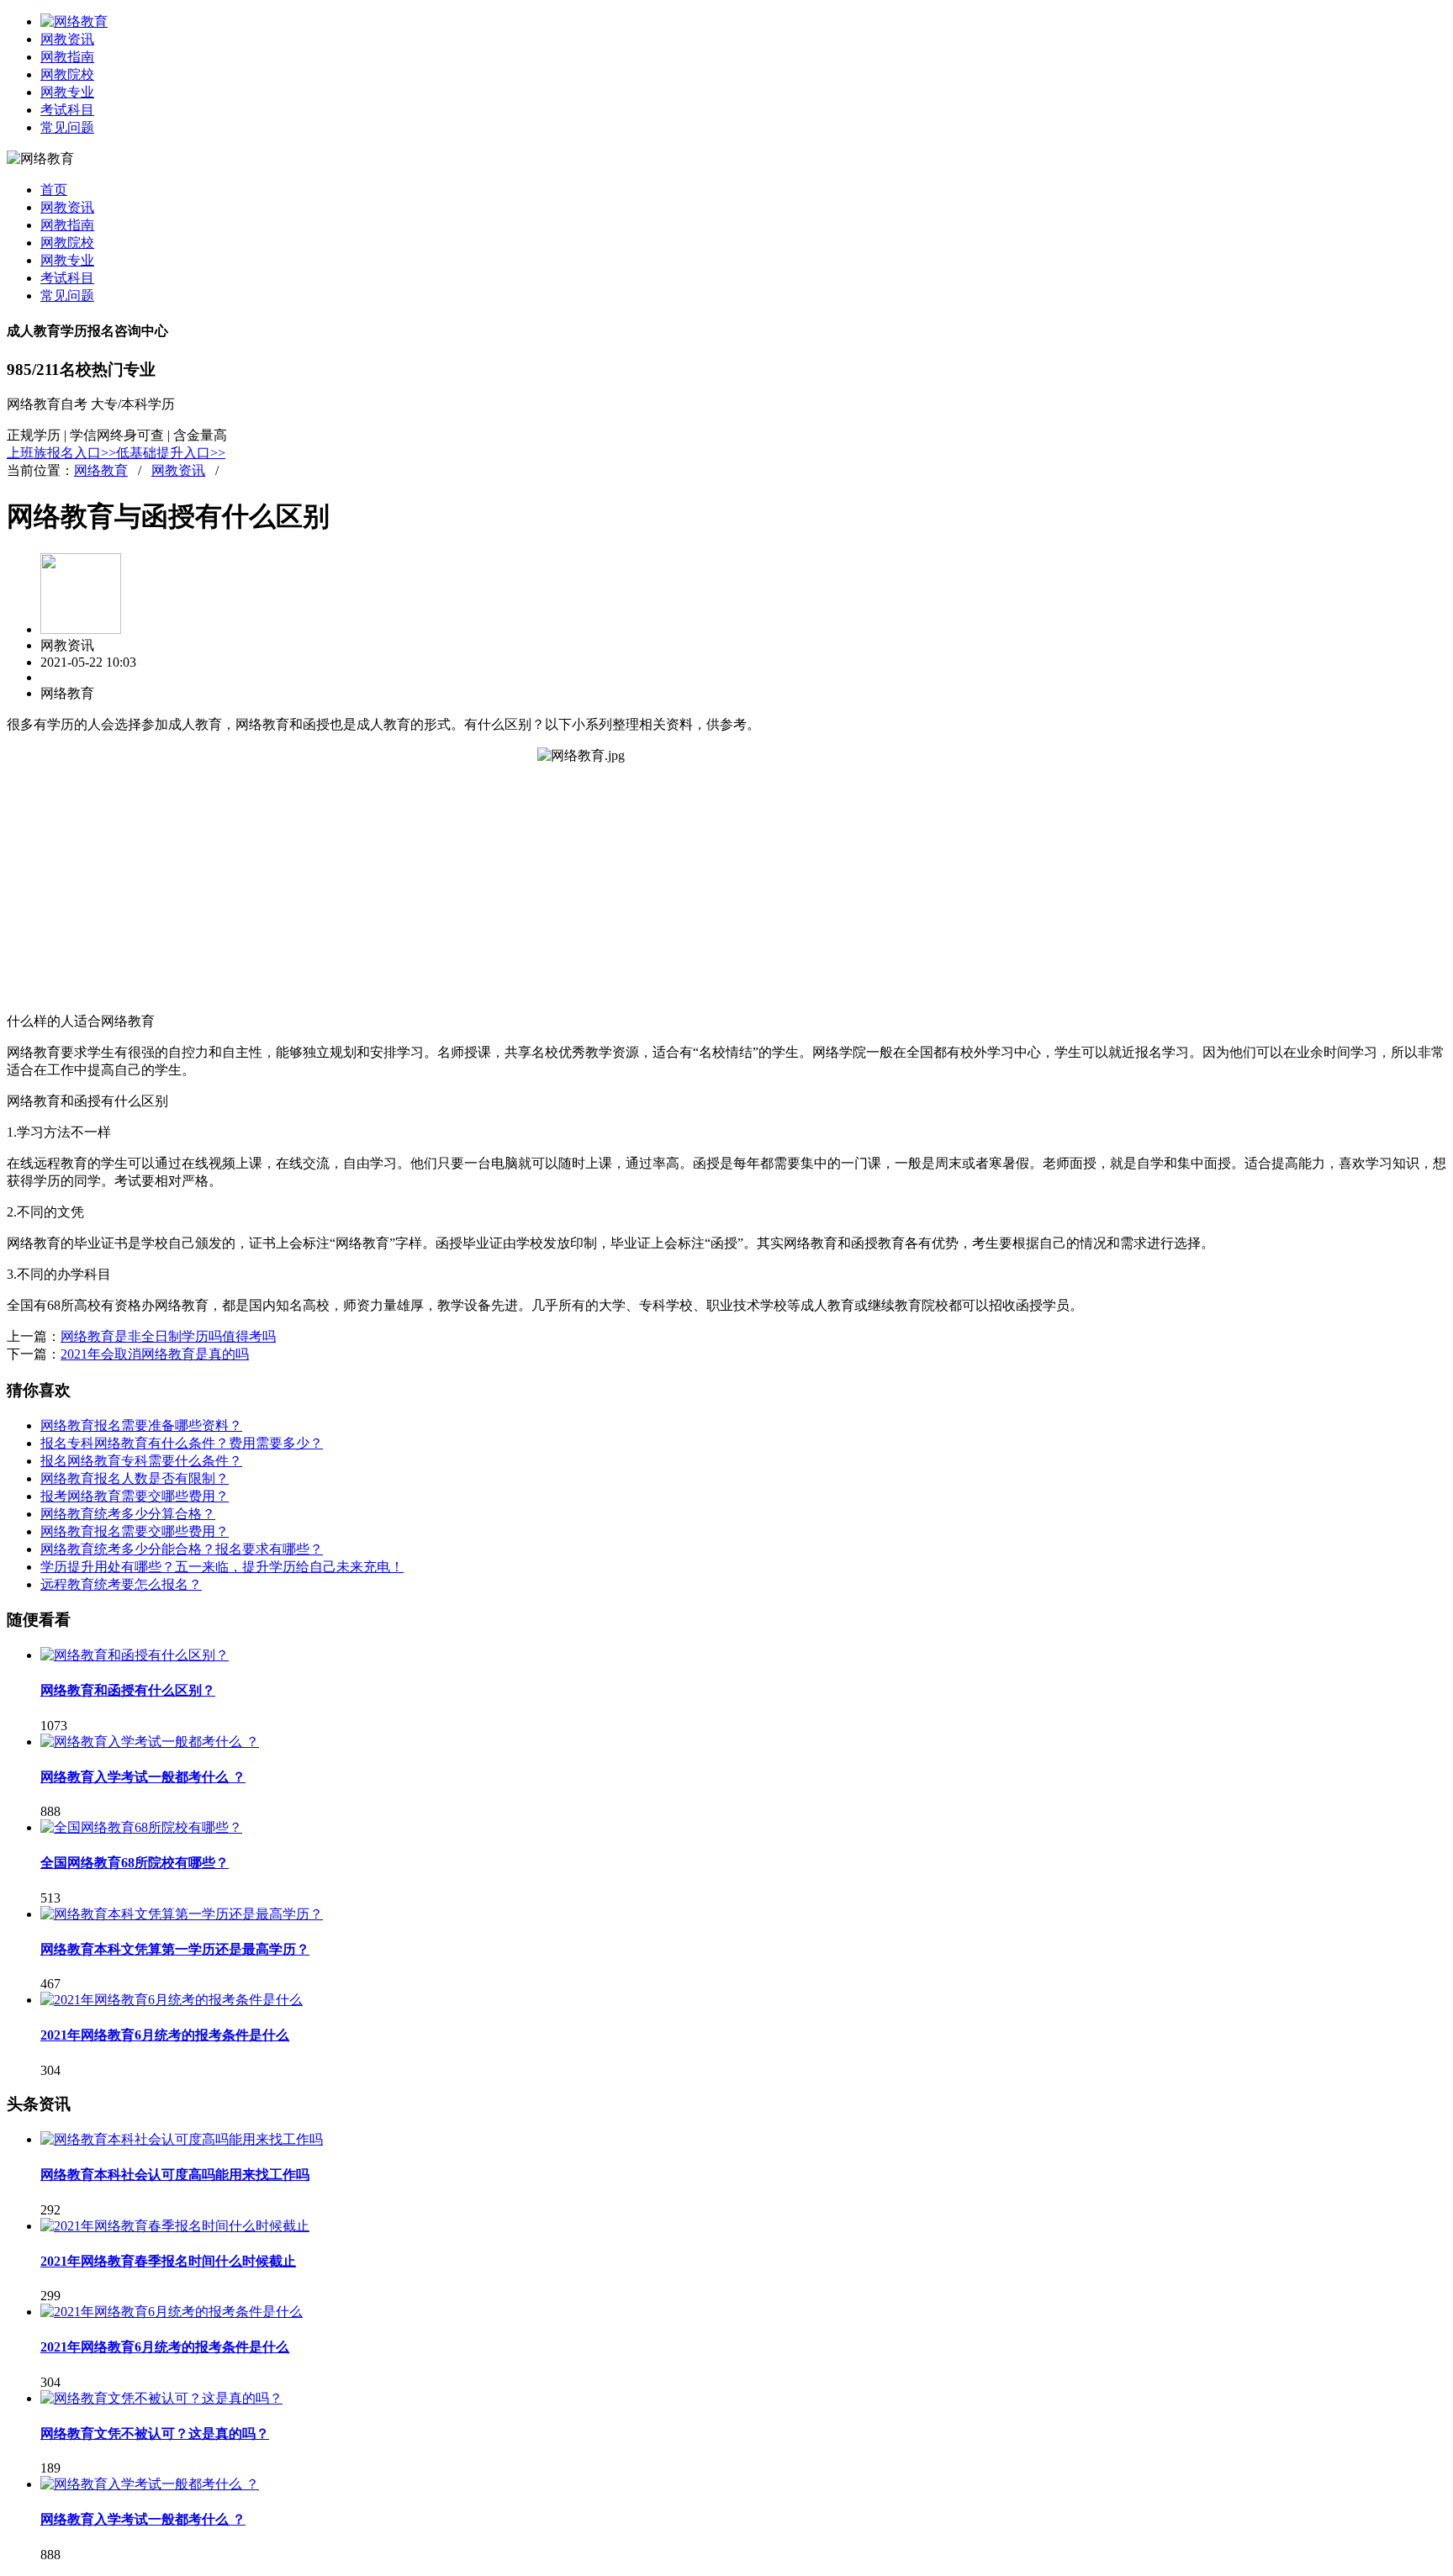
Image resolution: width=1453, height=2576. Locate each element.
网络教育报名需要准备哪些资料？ (141, 1425)
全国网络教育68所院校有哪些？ (135, 1863)
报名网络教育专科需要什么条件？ (141, 1461)
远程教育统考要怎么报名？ (121, 1584)
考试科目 (67, 110)
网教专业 (67, 92)
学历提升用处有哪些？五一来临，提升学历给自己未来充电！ (222, 1567)
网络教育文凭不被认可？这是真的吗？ (155, 2433)
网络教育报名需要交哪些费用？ (135, 1531)
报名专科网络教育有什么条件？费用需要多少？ (182, 1443)
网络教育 (101, 470)
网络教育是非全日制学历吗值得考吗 (168, 1336)
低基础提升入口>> (171, 453)
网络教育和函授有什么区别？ (128, 1690)
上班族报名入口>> (61, 453)
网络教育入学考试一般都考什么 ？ (143, 1777)
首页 (54, 190)
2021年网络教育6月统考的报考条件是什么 (165, 2035)
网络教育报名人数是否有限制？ (135, 1478)
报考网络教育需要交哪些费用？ (135, 1496)
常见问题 (67, 127)
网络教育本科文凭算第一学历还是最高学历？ (175, 1949)
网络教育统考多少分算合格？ (128, 1514)
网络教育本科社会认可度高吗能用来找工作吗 (175, 2175)
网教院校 (67, 74)
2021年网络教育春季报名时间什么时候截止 (168, 2261)
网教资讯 (67, 39)
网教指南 (67, 57)
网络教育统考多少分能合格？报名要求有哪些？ (182, 1549)
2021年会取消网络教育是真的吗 (155, 1354)
